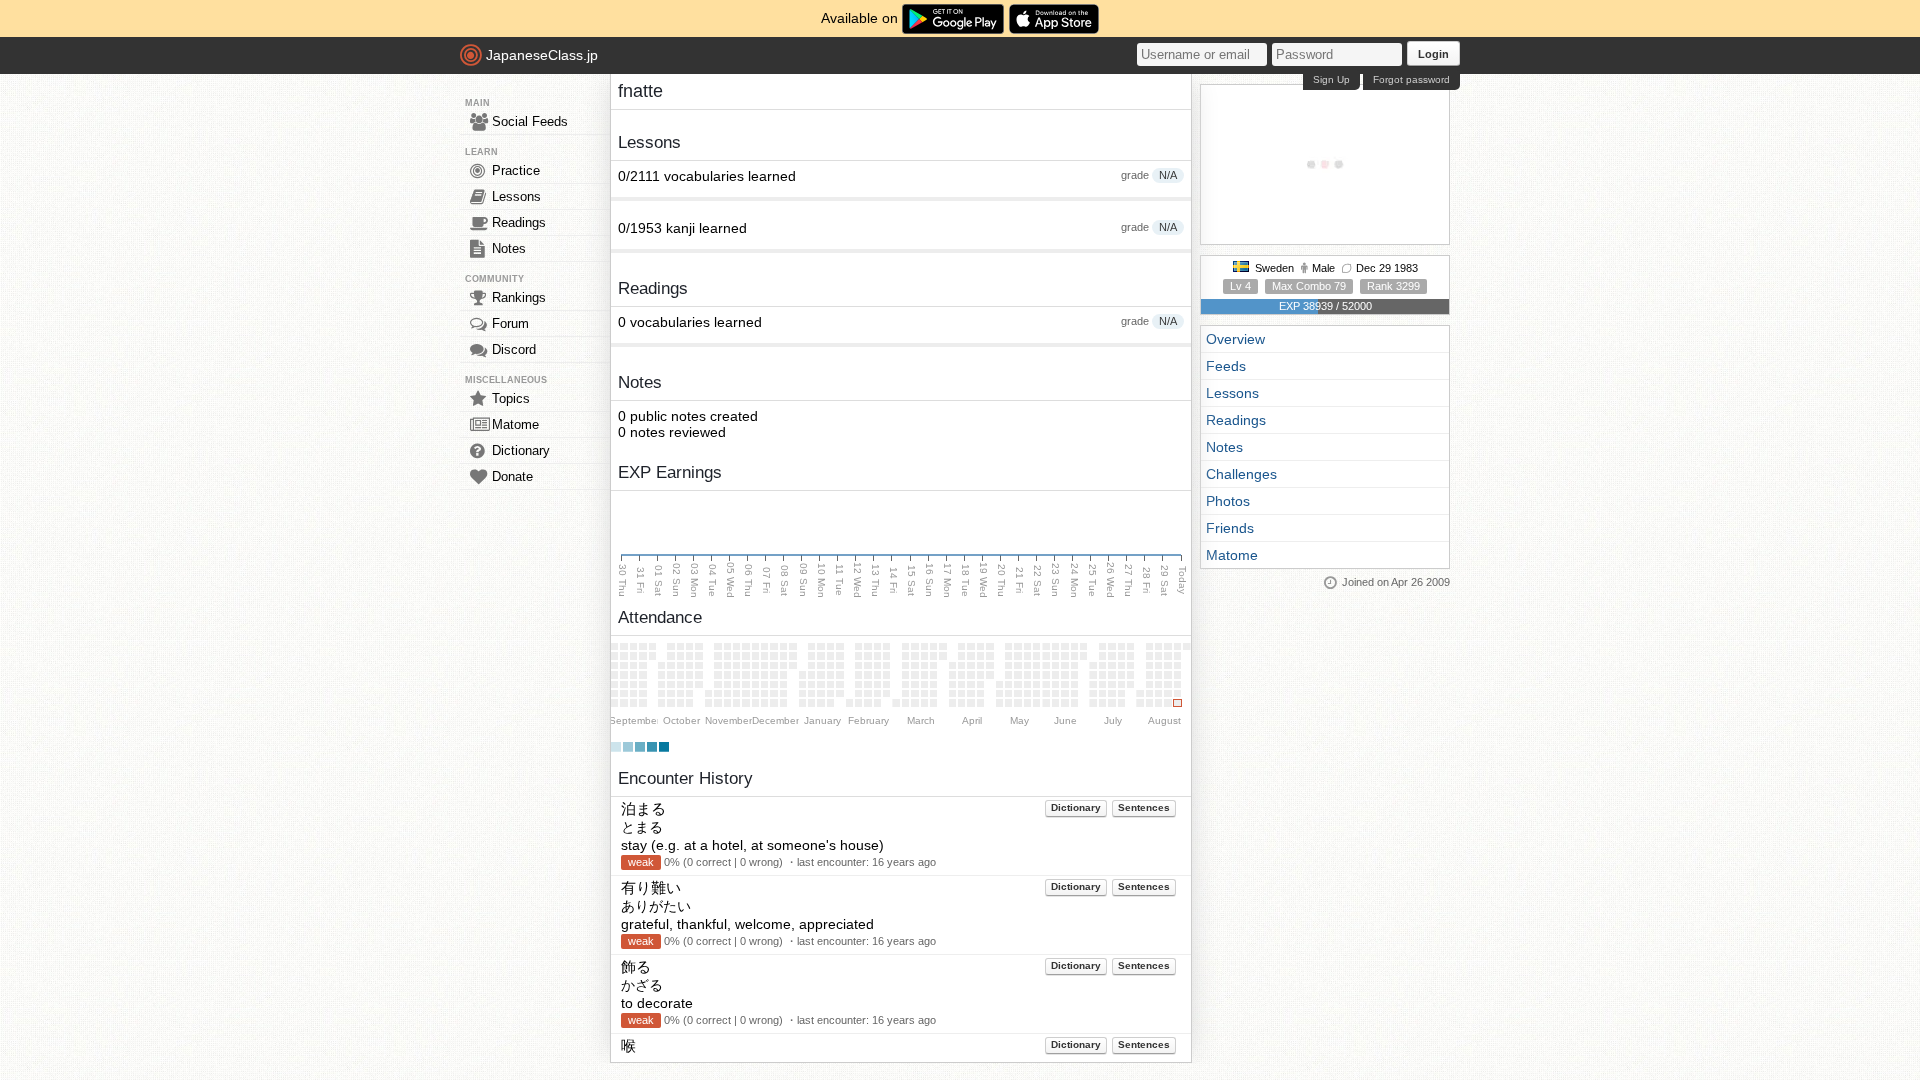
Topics (511, 398)
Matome (515, 424)
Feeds (1226, 366)
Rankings (519, 297)
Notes (509, 248)
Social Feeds (530, 121)
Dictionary (521, 450)
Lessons (516, 196)
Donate (512, 476)
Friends (1230, 528)
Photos (1228, 501)
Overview (1235, 339)
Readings (519, 222)
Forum (510, 323)
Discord (514, 349)
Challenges (1241, 474)
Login (1433, 54)
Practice (516, 170)
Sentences (1144, 807)
